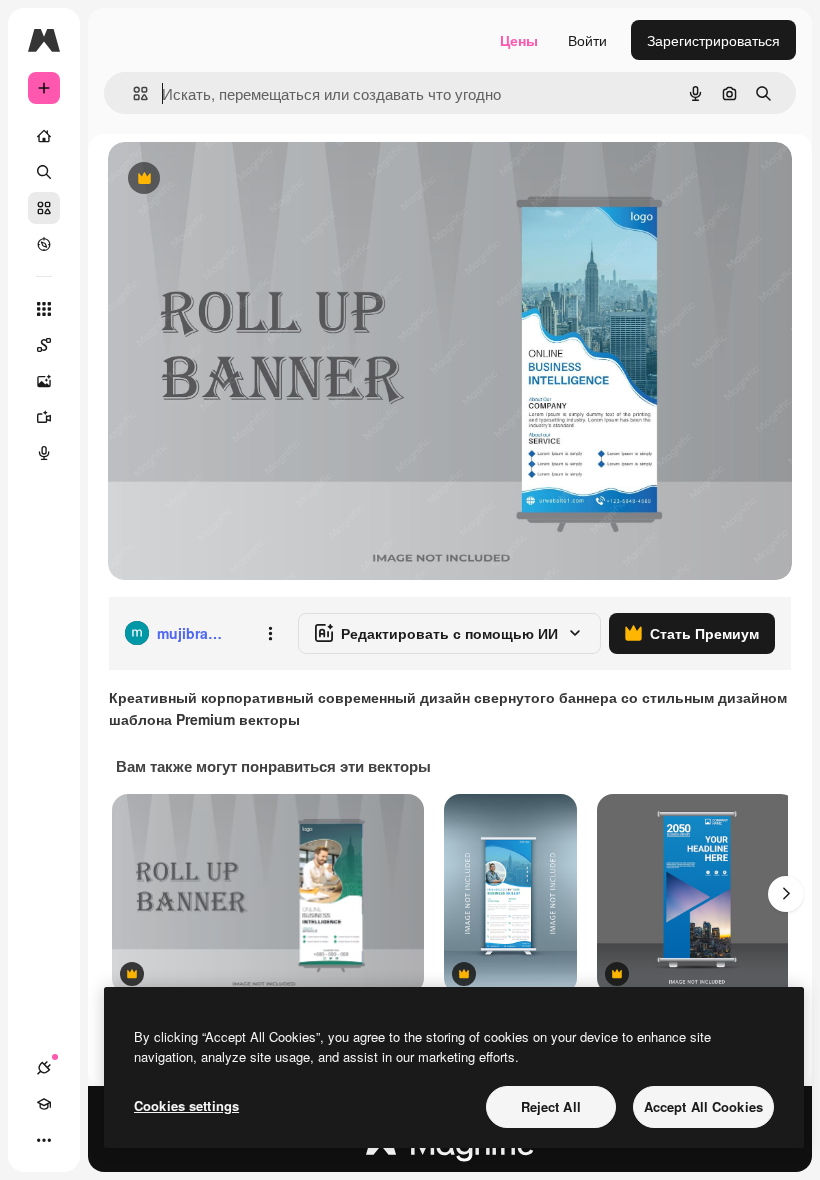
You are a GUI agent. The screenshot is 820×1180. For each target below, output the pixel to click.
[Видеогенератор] (44, 417)
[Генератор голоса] (44, 453)
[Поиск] (44, 172)
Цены (519, 40)
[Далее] (786, 894)
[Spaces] (44, 345)
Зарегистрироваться (713, 40)
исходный (242, 179)
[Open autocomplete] (132, 93)
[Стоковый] (44, 208)
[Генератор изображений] (44, 381)
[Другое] (44, 1140)
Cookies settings (186, 1105)
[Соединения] (44, 1068)
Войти (587, 40)
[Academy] (44, 1104)
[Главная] (44, 136)
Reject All (551, 1106)
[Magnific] (450, 1149)
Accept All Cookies (703, 1106)
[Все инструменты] (44, 309)
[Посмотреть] (44, 244)
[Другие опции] (270, 633)
